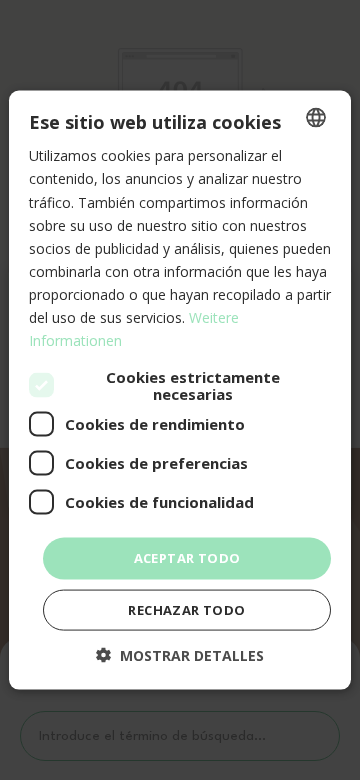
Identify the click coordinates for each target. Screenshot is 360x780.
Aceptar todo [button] (187, 558)
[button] (180, 654)
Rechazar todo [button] (186, 609)
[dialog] (180, 390)
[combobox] (316, 118)
